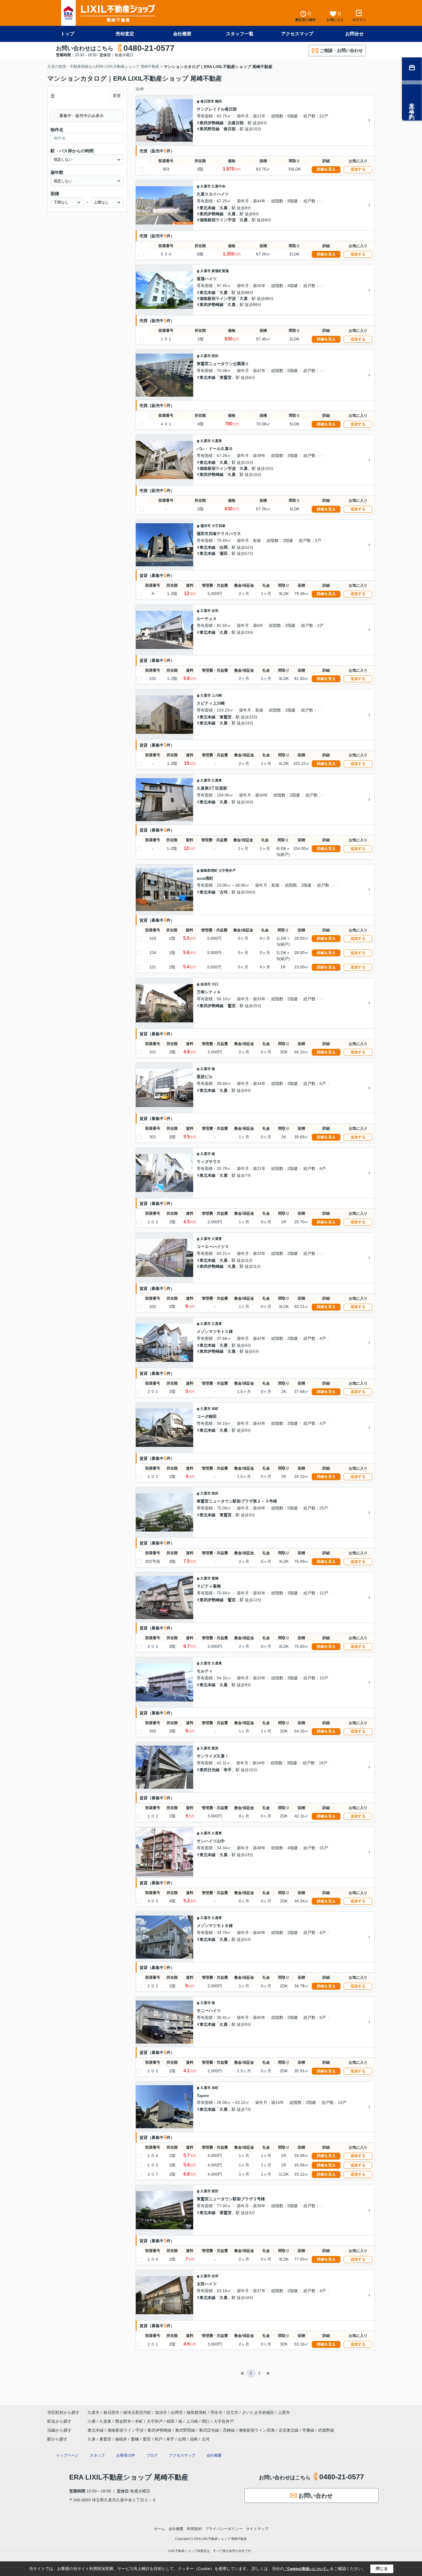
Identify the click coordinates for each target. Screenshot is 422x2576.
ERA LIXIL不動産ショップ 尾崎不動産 (129, 2477)
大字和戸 (155, 2421)
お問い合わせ (315, 2496)
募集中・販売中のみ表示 (82, 116)
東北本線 (208, 208)
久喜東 (217, 441)
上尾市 (284, 2412)
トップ (67, 34)
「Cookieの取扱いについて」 (307, 2569)
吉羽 (215, 611)
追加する (358, 169)
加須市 (206, 984)
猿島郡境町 (209, 871)
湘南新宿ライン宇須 (218, 220)
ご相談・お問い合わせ (341, 50)
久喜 (224, 208)
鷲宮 (232, 1006)
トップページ (67, 2455)
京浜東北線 (289, 2430)
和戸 (158, 2439)
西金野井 (124, 2421)
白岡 (224, 547)
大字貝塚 (218, 526)
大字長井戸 (227, 871)
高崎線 (229, 2430)
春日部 (230, 129)
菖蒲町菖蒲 (220, 271)
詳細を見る (326, 169)
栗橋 (135, 2439)
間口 (206, 2421)
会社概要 (182, 34)
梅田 (218, 101)
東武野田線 (210, 129)
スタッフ (97, 2455)
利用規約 (194, 2529)
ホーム (159, 2529)
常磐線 (309, 2430)
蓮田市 (206, 526)
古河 (224, 892)
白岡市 (177, 2412)
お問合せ (355, 34)
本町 (215, 1409)
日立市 (232, 2412)
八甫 (92, 2421)
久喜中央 (218, 186)
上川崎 (217, 695)
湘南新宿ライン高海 (257, 2430)
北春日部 (236, 123)
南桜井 (121, 2439)
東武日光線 (210, 1770)
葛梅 (215, 1578)
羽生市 (216, 2412)
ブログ (152, 2455)
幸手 (228, 1770)
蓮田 (224, 553)
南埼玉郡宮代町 (137, 2412)
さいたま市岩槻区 (258, 2412)
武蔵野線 (326, 2430)
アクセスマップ (297, 34)
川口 (215, 984)
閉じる (382, 2569)
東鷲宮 (226, 377)
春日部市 (207, 101)
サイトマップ (257, 2529)
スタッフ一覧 (240, 34)
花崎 (194, 2439)
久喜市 (206, 186)
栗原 (215, 1748)
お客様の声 (126, 2455)
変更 (117, 96)
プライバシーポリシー (224, 2529)
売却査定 (125, 34)
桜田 (215, 356)
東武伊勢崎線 (212, 123)
